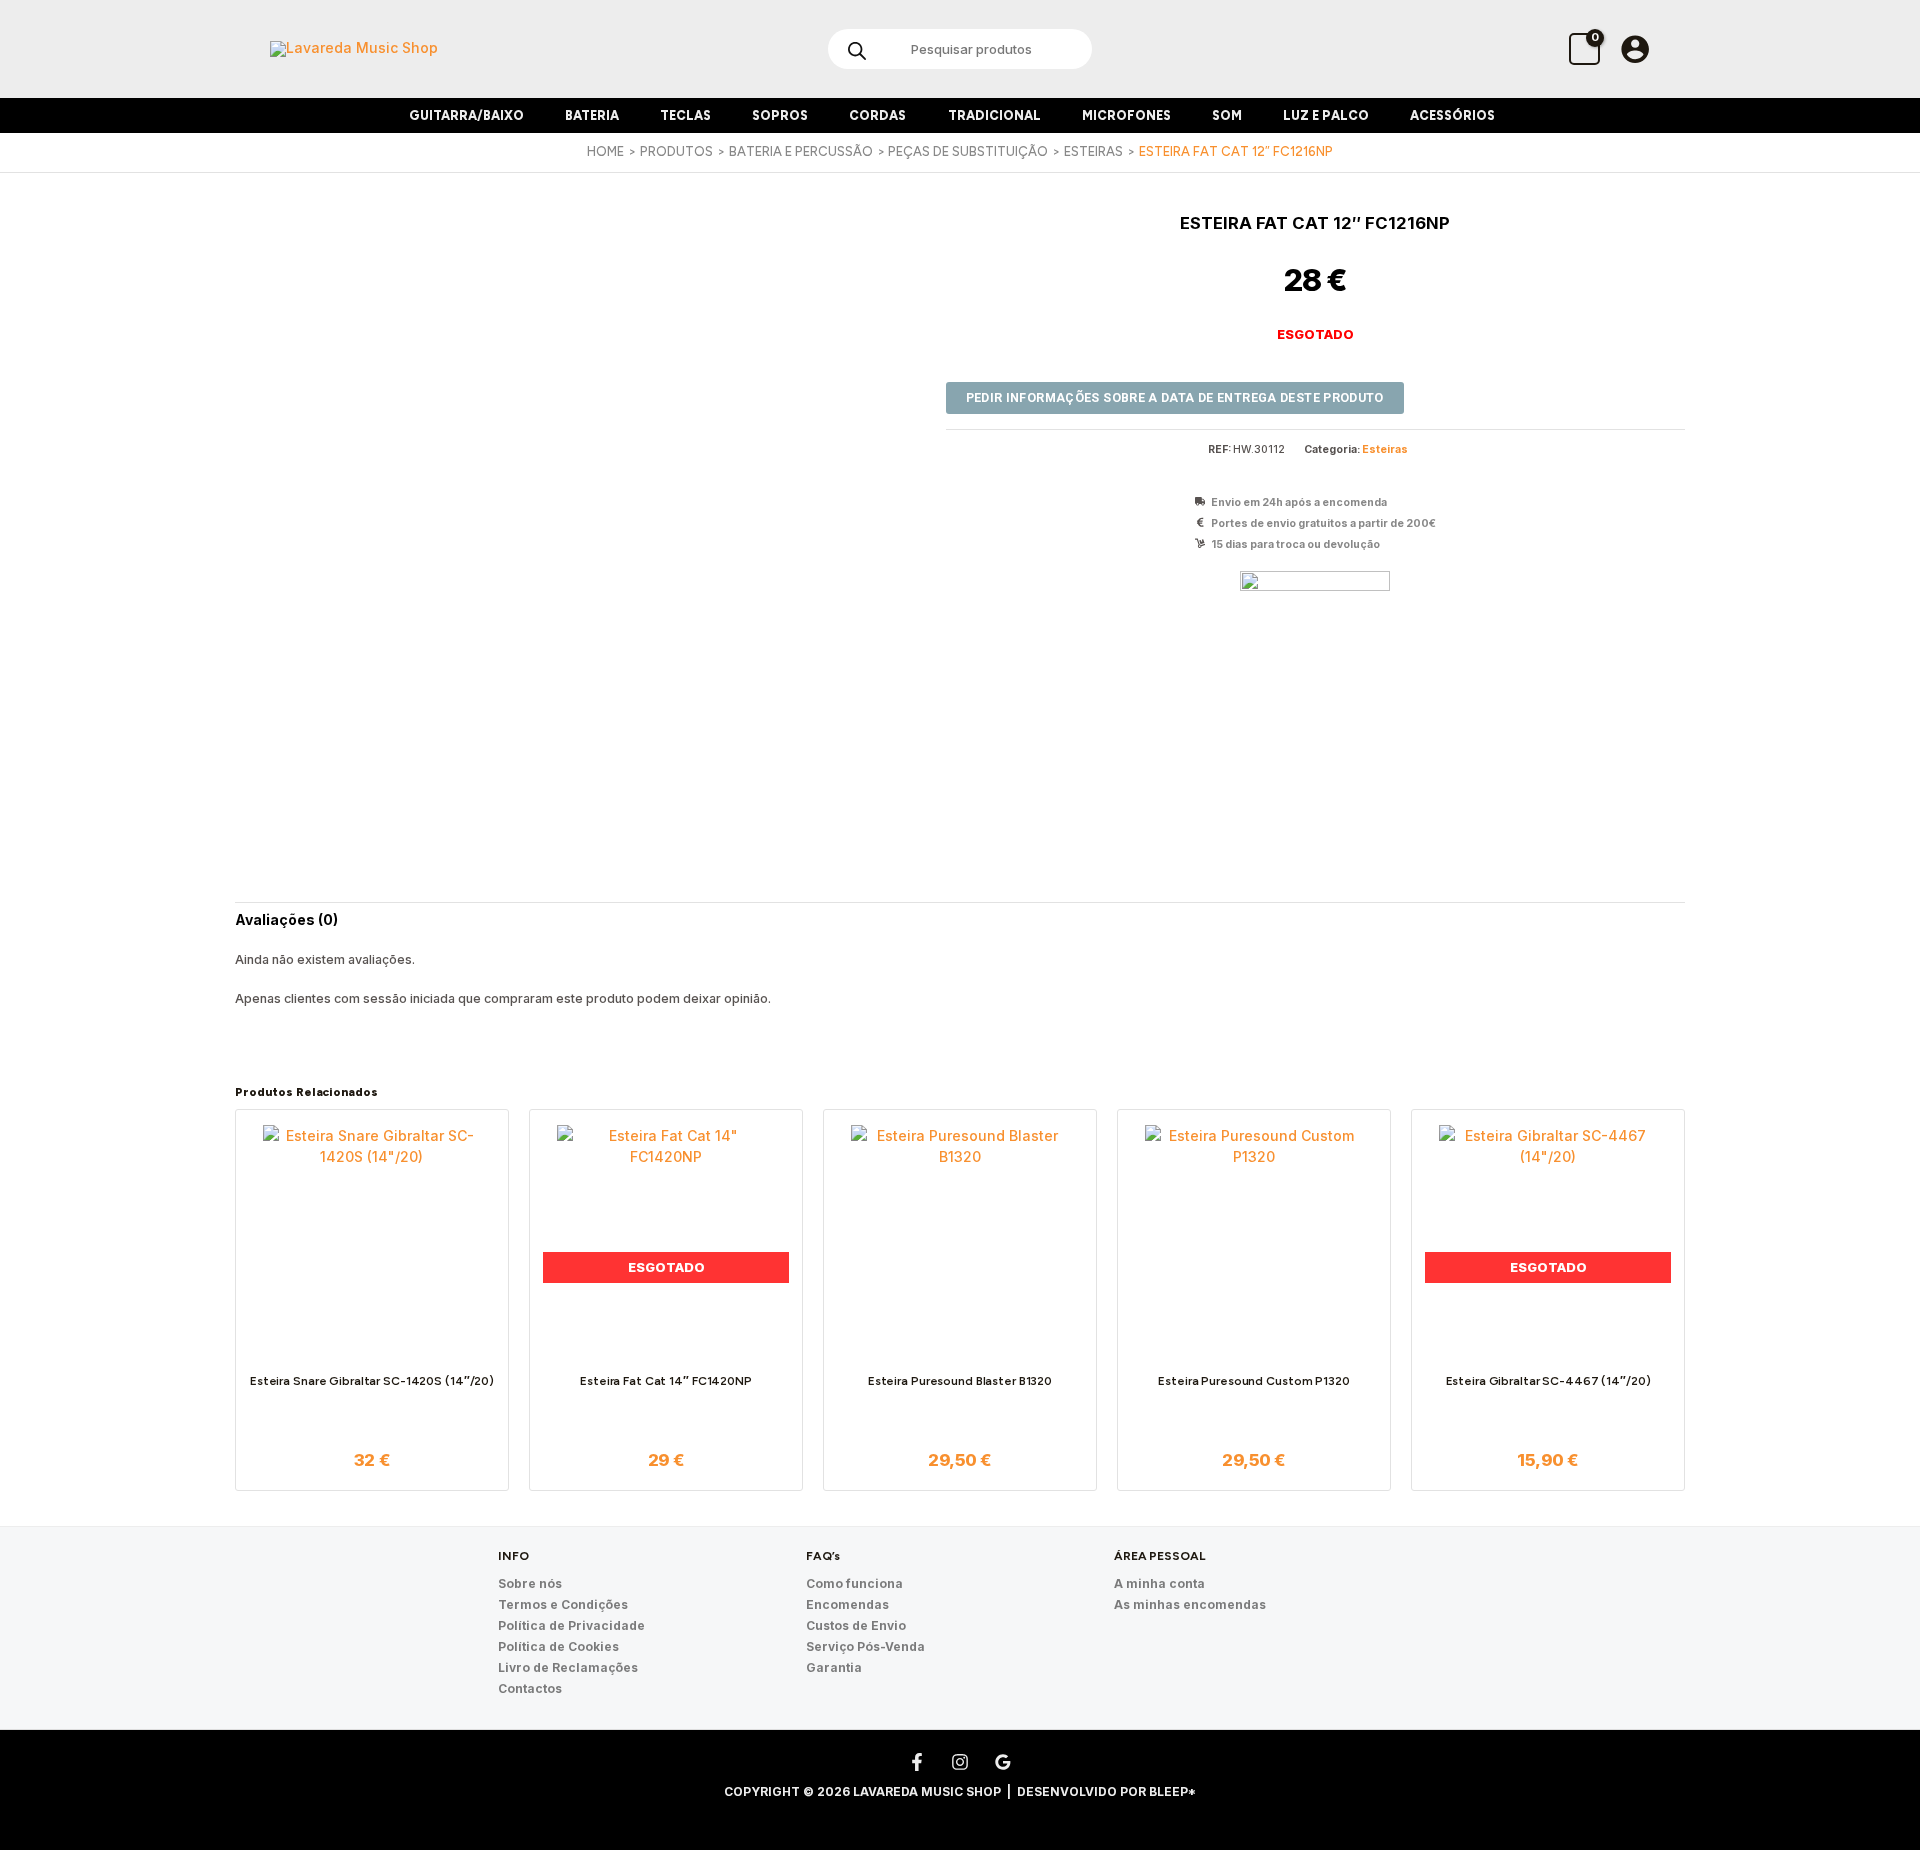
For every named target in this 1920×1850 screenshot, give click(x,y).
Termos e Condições (563, 1604)
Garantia (834, 1667)
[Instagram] (960, 1762)
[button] (532, 115)
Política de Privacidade (571, 1625)
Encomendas (847, 1604)
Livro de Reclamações (568, 1667)
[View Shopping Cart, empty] (1584, 48)
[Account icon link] (1635, 49)
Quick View (372, 1339)
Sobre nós (530, 1583)
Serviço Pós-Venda (865, 1646)
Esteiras (1385, 449)
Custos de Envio (856, 1625)
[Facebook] (917, 1762)
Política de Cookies (558, 1646)
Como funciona (854, 1583)
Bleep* (1172, 1791)
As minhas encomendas (1190, 1604)
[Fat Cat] (1315, 646)
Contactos (530, 1688)
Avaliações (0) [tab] (286, 919)
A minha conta (1159, 1583)
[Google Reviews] (1003, 1762)
